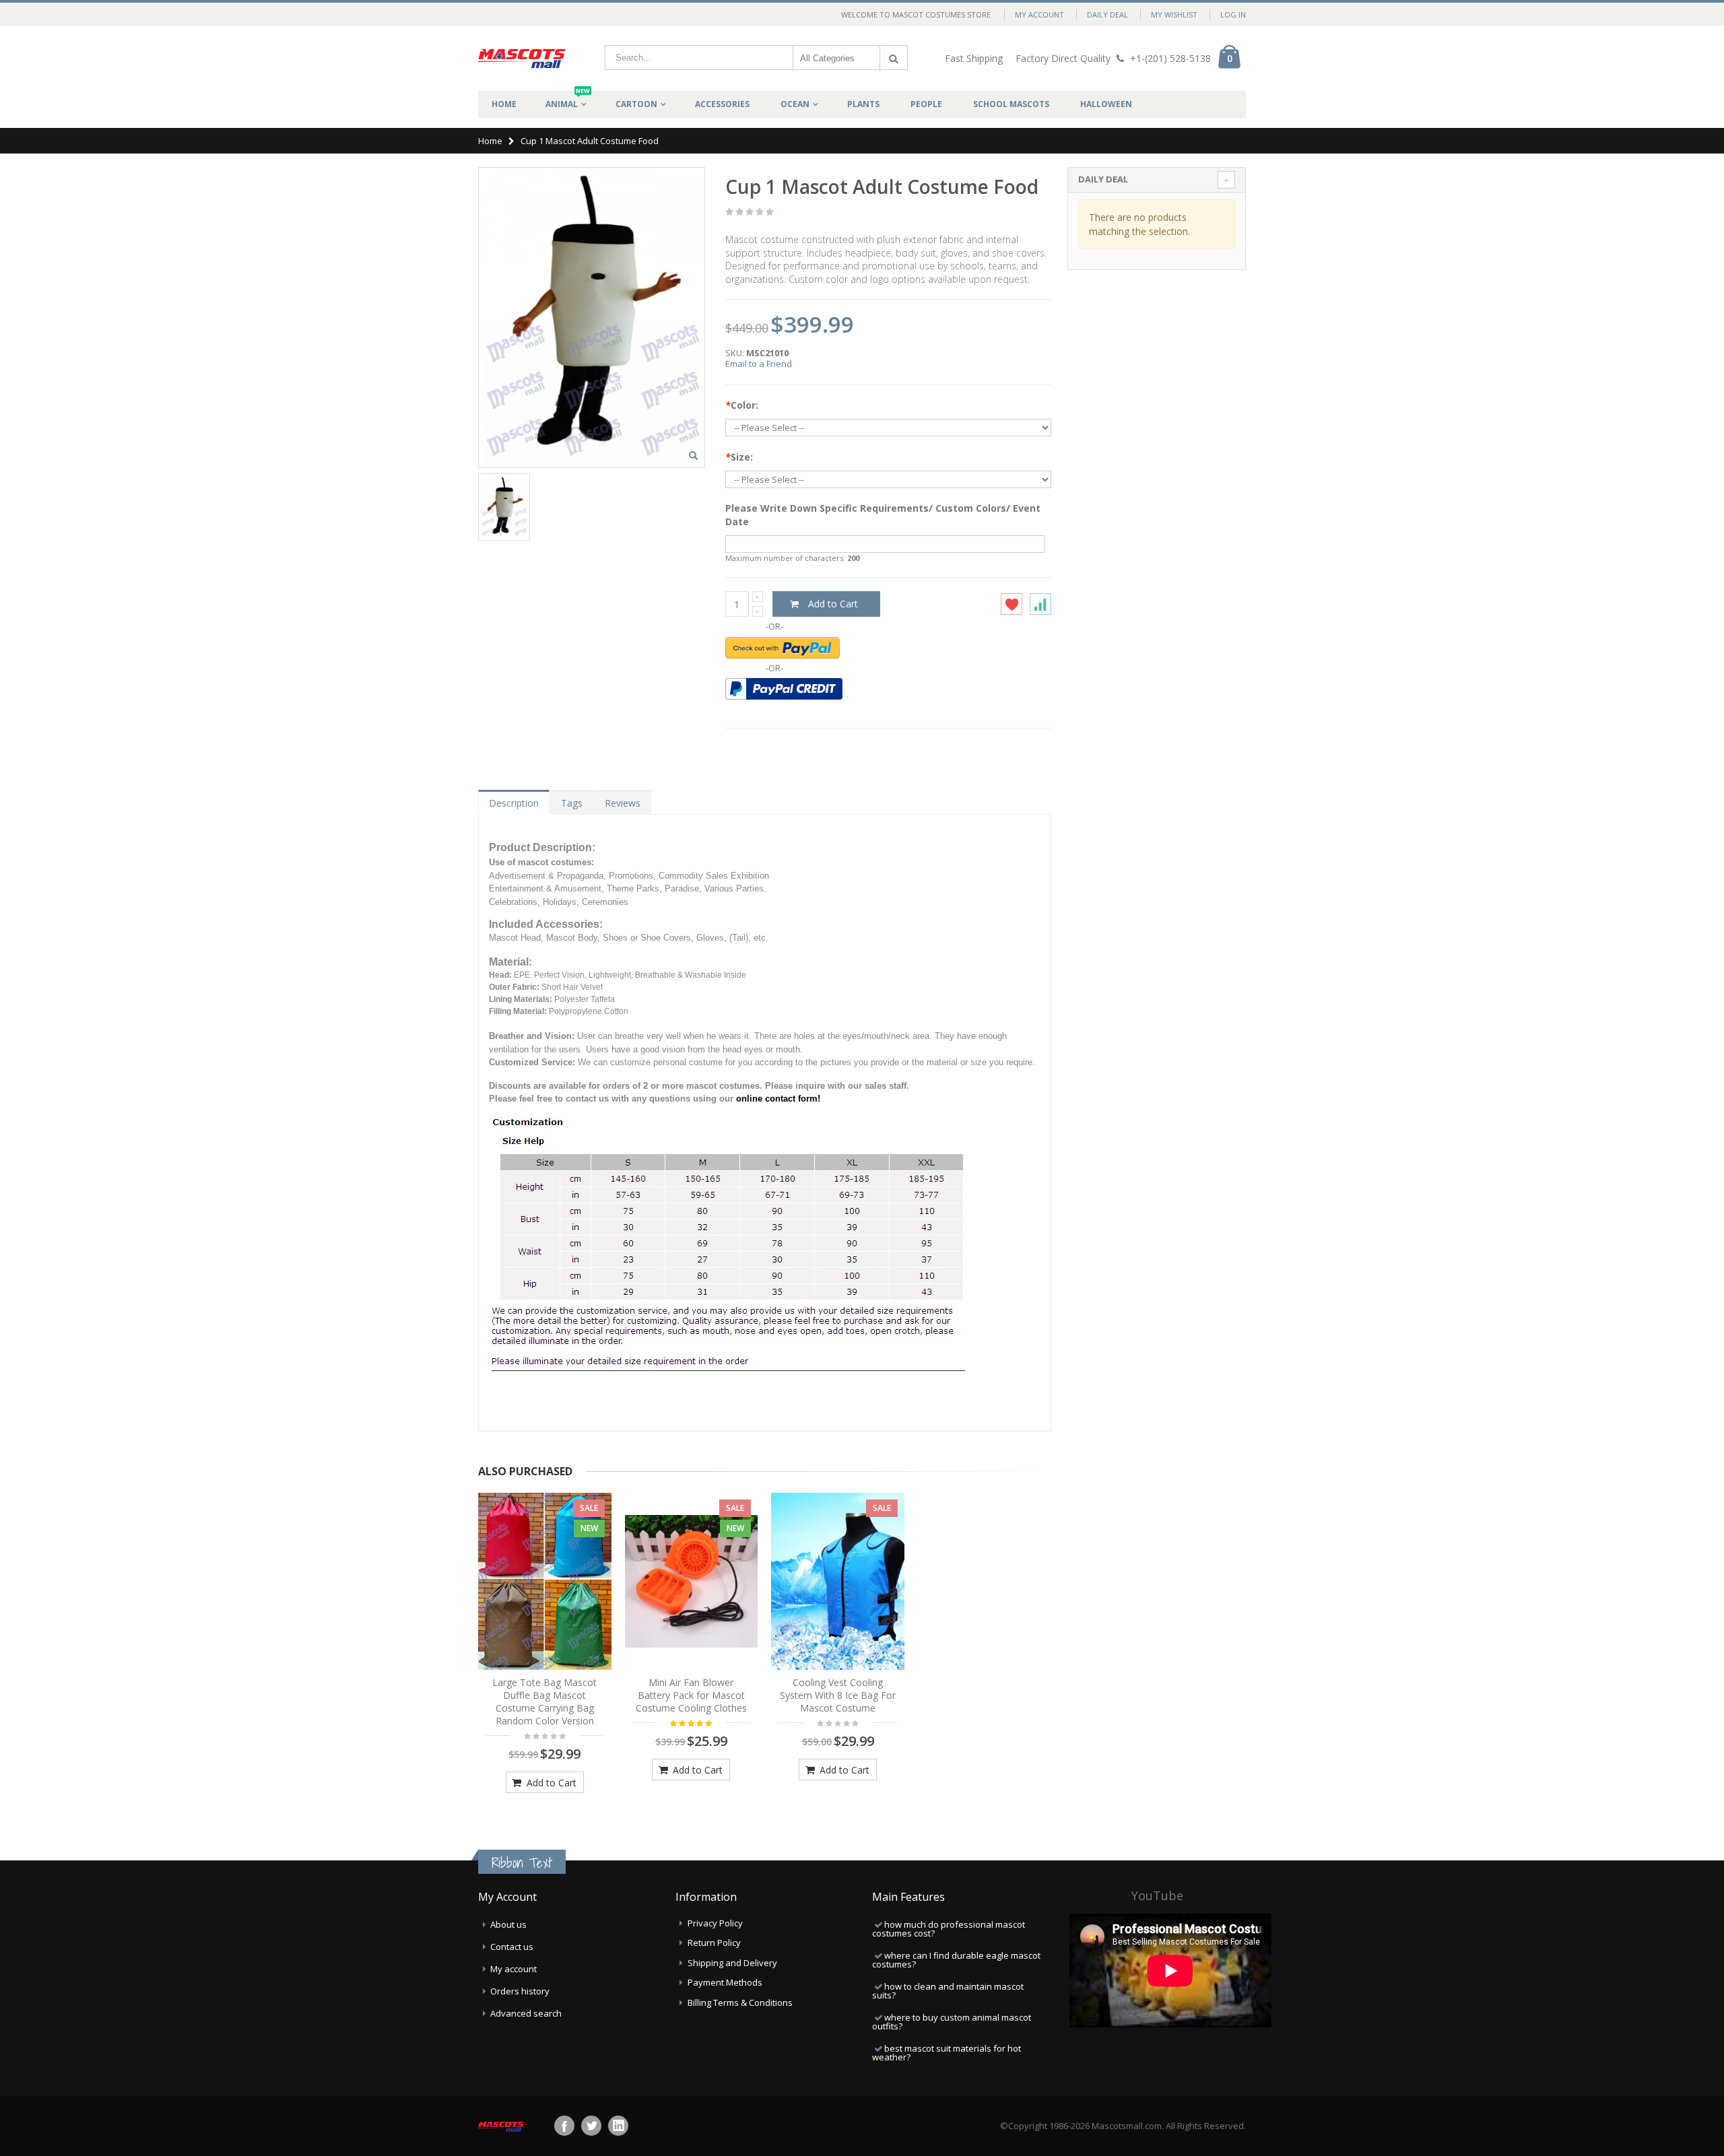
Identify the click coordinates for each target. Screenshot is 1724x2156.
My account (513, 1969)
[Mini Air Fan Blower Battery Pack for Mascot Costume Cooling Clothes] (692, 1582)
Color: (742, 405)
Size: (739, 457)
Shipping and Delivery (732, 1963)
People (926, 104)
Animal (568, 100)
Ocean (795, 104)
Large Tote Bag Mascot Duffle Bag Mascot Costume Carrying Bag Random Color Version (544, 1702)
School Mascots (1011, 104)
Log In (1233, 14)
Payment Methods (725, 1982)
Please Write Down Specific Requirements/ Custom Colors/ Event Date (883, 515)
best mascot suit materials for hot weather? (947, 2053)
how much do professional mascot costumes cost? (949, 1929)
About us (508, 1924)
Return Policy (714, 1943)
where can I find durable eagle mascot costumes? (956, 1960)
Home (490, 141)
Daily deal (1107, 14)
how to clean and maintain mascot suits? (948, 1991)
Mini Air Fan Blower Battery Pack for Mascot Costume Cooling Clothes (691, 1695)
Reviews (623, 803)
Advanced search (526, 2013)
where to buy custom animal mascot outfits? (952, 2022)
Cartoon (636, 104)
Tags (572, 803)
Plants (863, 104)
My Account (1039, 14)
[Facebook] (564, 2126)
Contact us (512, 1947)
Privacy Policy (715, 1923)
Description (514, 803)
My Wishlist (1174, 14)
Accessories (722, 104)
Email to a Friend (759, 364)
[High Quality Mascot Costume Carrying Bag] (545, 1582)
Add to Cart (550, 1783)
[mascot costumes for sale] (522, 59)
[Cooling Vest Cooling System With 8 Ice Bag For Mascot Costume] (838, 1582)
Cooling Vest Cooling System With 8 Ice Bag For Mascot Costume (838, 1695)
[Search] (894, 59)
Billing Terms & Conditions (740, 2002)
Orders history (520, 1991)
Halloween (1106, 104)
